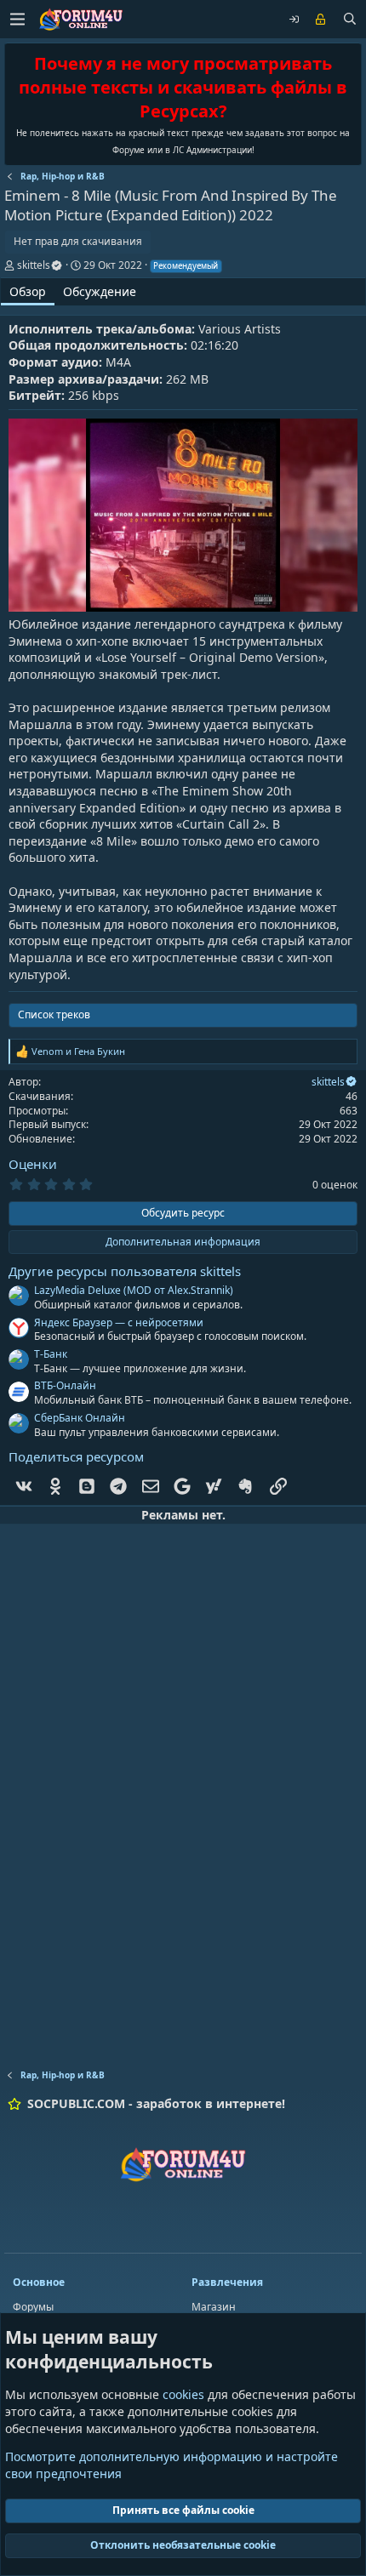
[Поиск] (350, 20)
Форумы (33, 2307)
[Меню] (17, 19)
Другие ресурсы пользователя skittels (125, 1271)
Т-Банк (51, 1354)
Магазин (214, 2307)
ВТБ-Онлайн (65, 1385)
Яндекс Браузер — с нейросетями (119, 1322)
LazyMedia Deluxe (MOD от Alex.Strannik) (134, 1290)
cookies (183, 2394)
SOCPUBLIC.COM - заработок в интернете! (156, 2103)
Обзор (28, 291)
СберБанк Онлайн (80, 1418)
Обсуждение (100, 291)
